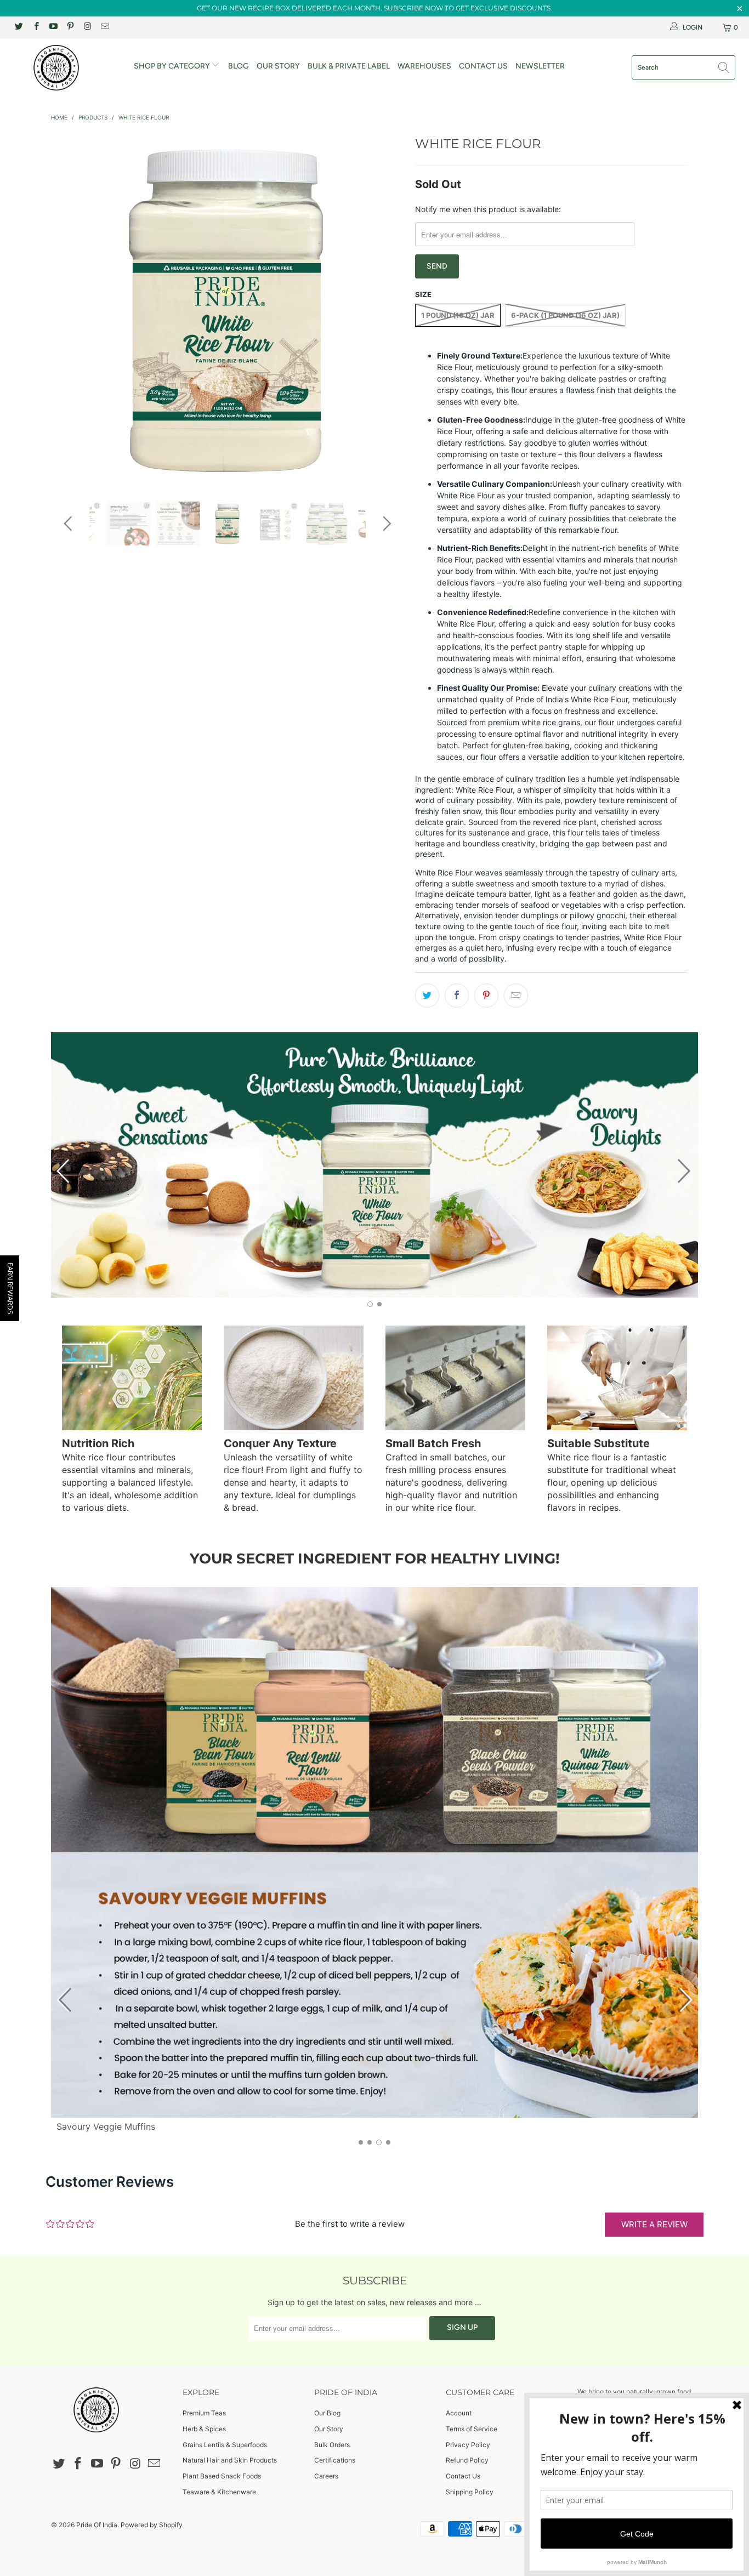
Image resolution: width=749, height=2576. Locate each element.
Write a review (654, 2224)
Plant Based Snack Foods (222, 2476)
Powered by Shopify (152, 2525)
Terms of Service (472, 2429)
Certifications (335, 2460)
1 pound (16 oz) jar (458, 315)
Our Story (278, 66)
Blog (239, 66)
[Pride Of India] (66, 68)
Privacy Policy (468, 2445)
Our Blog (327, 2413)
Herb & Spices (204, 2429)
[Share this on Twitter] (427, 996)
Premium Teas (204, 2413)
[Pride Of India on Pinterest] (70, 27)
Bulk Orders (332, 2445)
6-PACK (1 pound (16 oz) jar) (565, 315)
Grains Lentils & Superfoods (225, 2445)
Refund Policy (467, 2460)
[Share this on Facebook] (457, 996)
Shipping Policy (470, 2492)
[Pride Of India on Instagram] (87, 27)
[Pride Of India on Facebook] (35, 27)
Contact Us (483, 66)
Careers (326, 2476)
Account (459, 2413)
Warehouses (424, 66)
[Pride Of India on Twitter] (18, 27)
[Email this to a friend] (516, 996)
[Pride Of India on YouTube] (53, 27)
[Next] (385, 309)
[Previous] (70, 309)
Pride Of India (97, 2525)
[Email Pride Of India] (104, 27)
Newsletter (540, 66)
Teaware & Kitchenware (219, 2492)
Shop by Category (173, 66)
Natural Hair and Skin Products (230, 2460)
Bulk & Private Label (349, 66)
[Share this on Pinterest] (486, 996)
